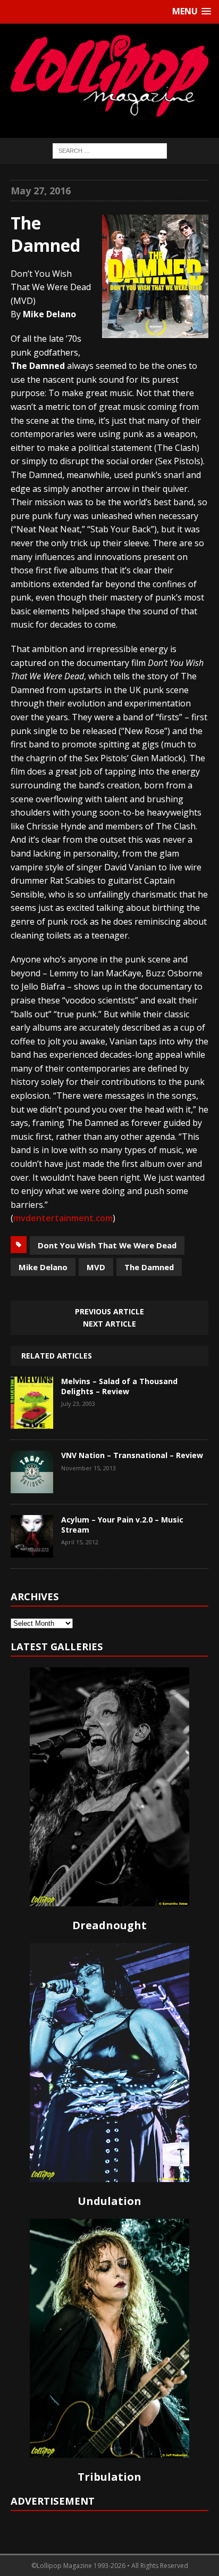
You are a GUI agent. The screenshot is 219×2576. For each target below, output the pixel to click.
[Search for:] (110, 150)
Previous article (109, 1311)
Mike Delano (43, 1267)
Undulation (109, 2201)
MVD (96, 1267)
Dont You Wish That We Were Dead (107, 1245)
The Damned (149, 1267)
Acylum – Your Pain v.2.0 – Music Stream (122, 1524)
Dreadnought (109, 1925)
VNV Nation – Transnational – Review (132, 1455)
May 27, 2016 (41, 191)
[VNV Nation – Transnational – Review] (32, 1486)
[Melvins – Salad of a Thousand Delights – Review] (32, 1421)
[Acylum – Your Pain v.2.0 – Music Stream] (32, 1550)
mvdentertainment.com (63, 1218)
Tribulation (109, 2477)
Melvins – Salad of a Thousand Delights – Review (119, 1386)
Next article (109, 1324)
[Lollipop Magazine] (109, 76)
